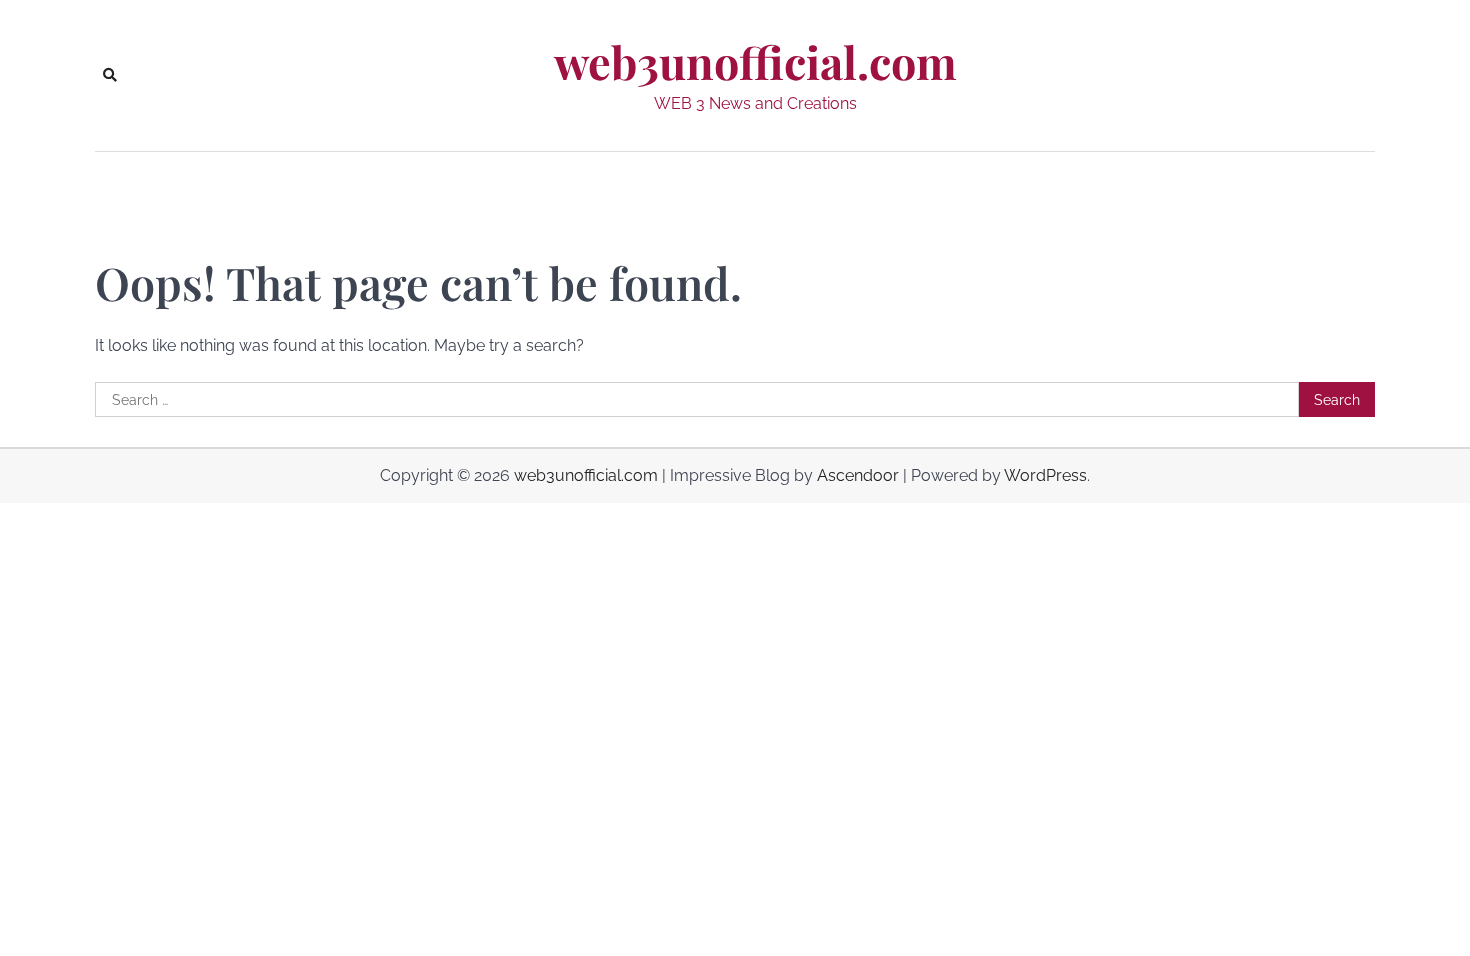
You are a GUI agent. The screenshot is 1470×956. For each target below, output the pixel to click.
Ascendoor (858, 475)
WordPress (1045, 475)
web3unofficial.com (755, 62)
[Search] (110, 75)
